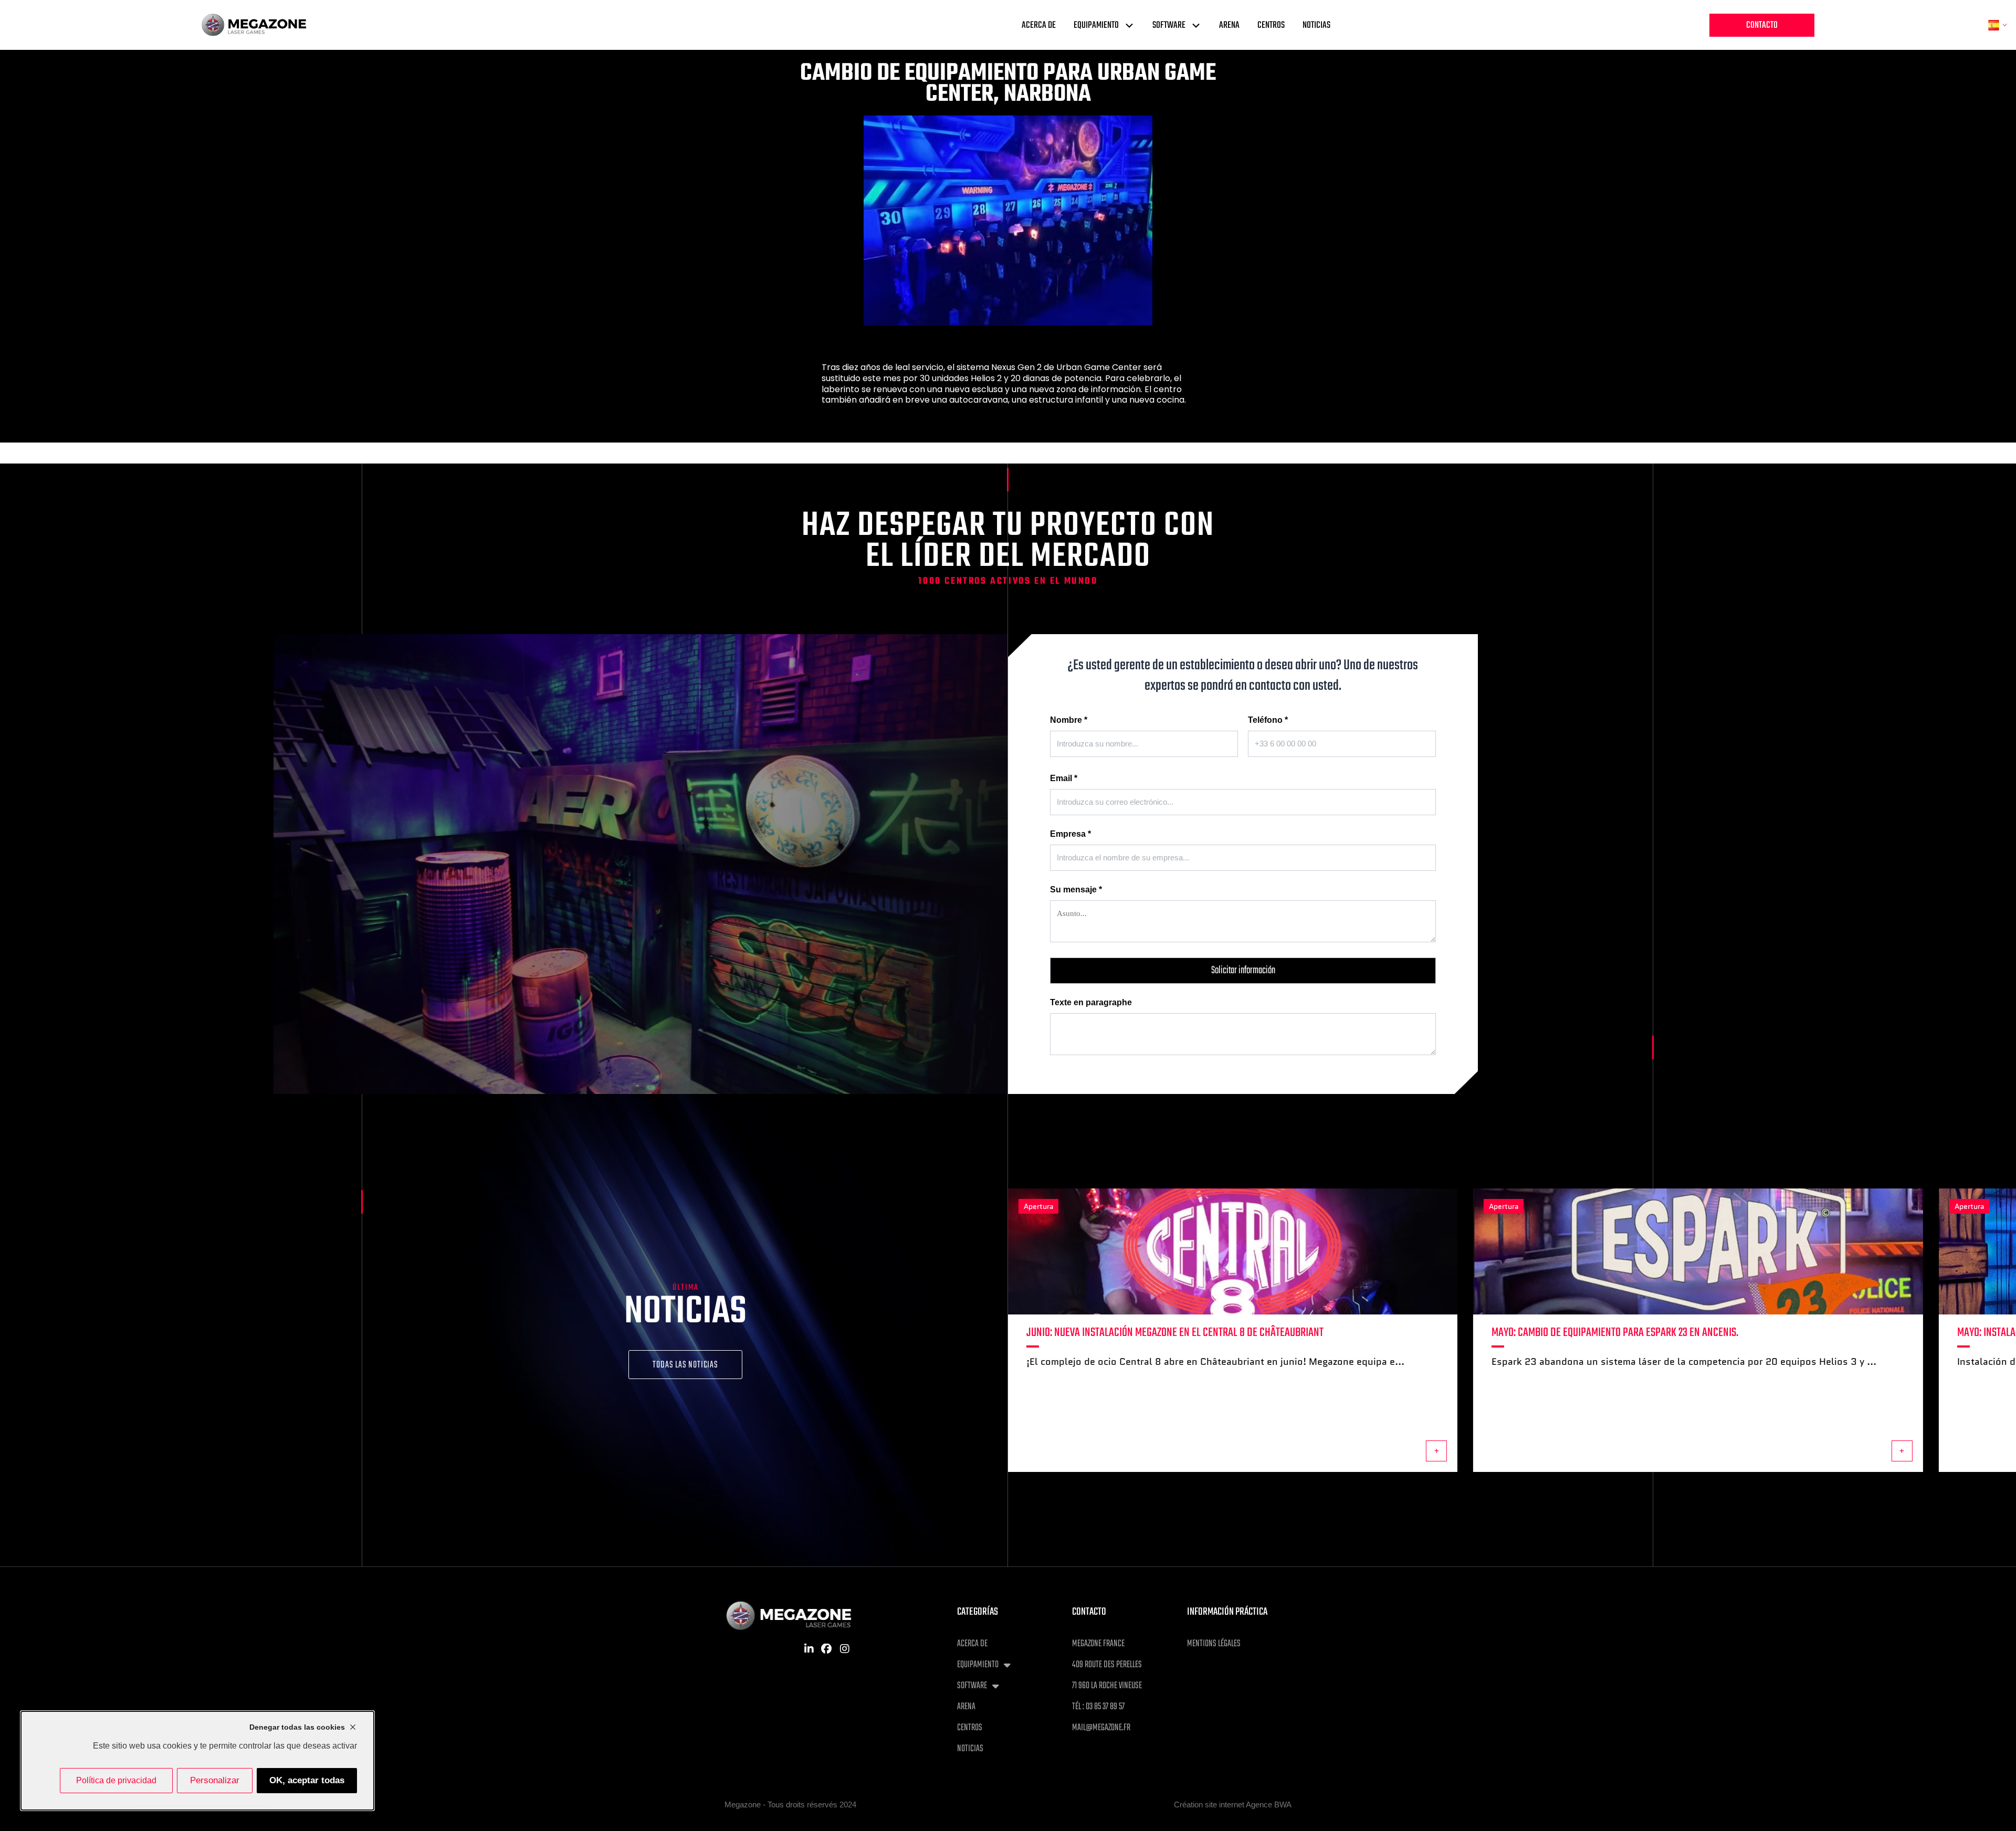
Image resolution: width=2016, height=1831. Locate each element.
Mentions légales (1214, 1644)
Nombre (1069, 720)
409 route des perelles (1107, 1665)
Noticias (1316, 25)
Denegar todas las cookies (297, 1727)
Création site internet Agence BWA (1233, 1804)
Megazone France (1098, 1644)
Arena (1229, 25)
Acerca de (1039, 25)
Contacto (1762, 25)
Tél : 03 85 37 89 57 (1098, 1707)
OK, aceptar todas (307, 1780)
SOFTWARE (1169, 25)
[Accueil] (254, 25)
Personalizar (215, 1780)
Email (1064, 778)
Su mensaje (1076, 890)
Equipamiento (1096, 25)
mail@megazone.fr (1101, 1728)
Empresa (1070, 834)
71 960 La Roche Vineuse (1107, 1686)
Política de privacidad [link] (116, 1780)
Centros (1271, 25)
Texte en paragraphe (1091, 1002)
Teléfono (1268, 720)
